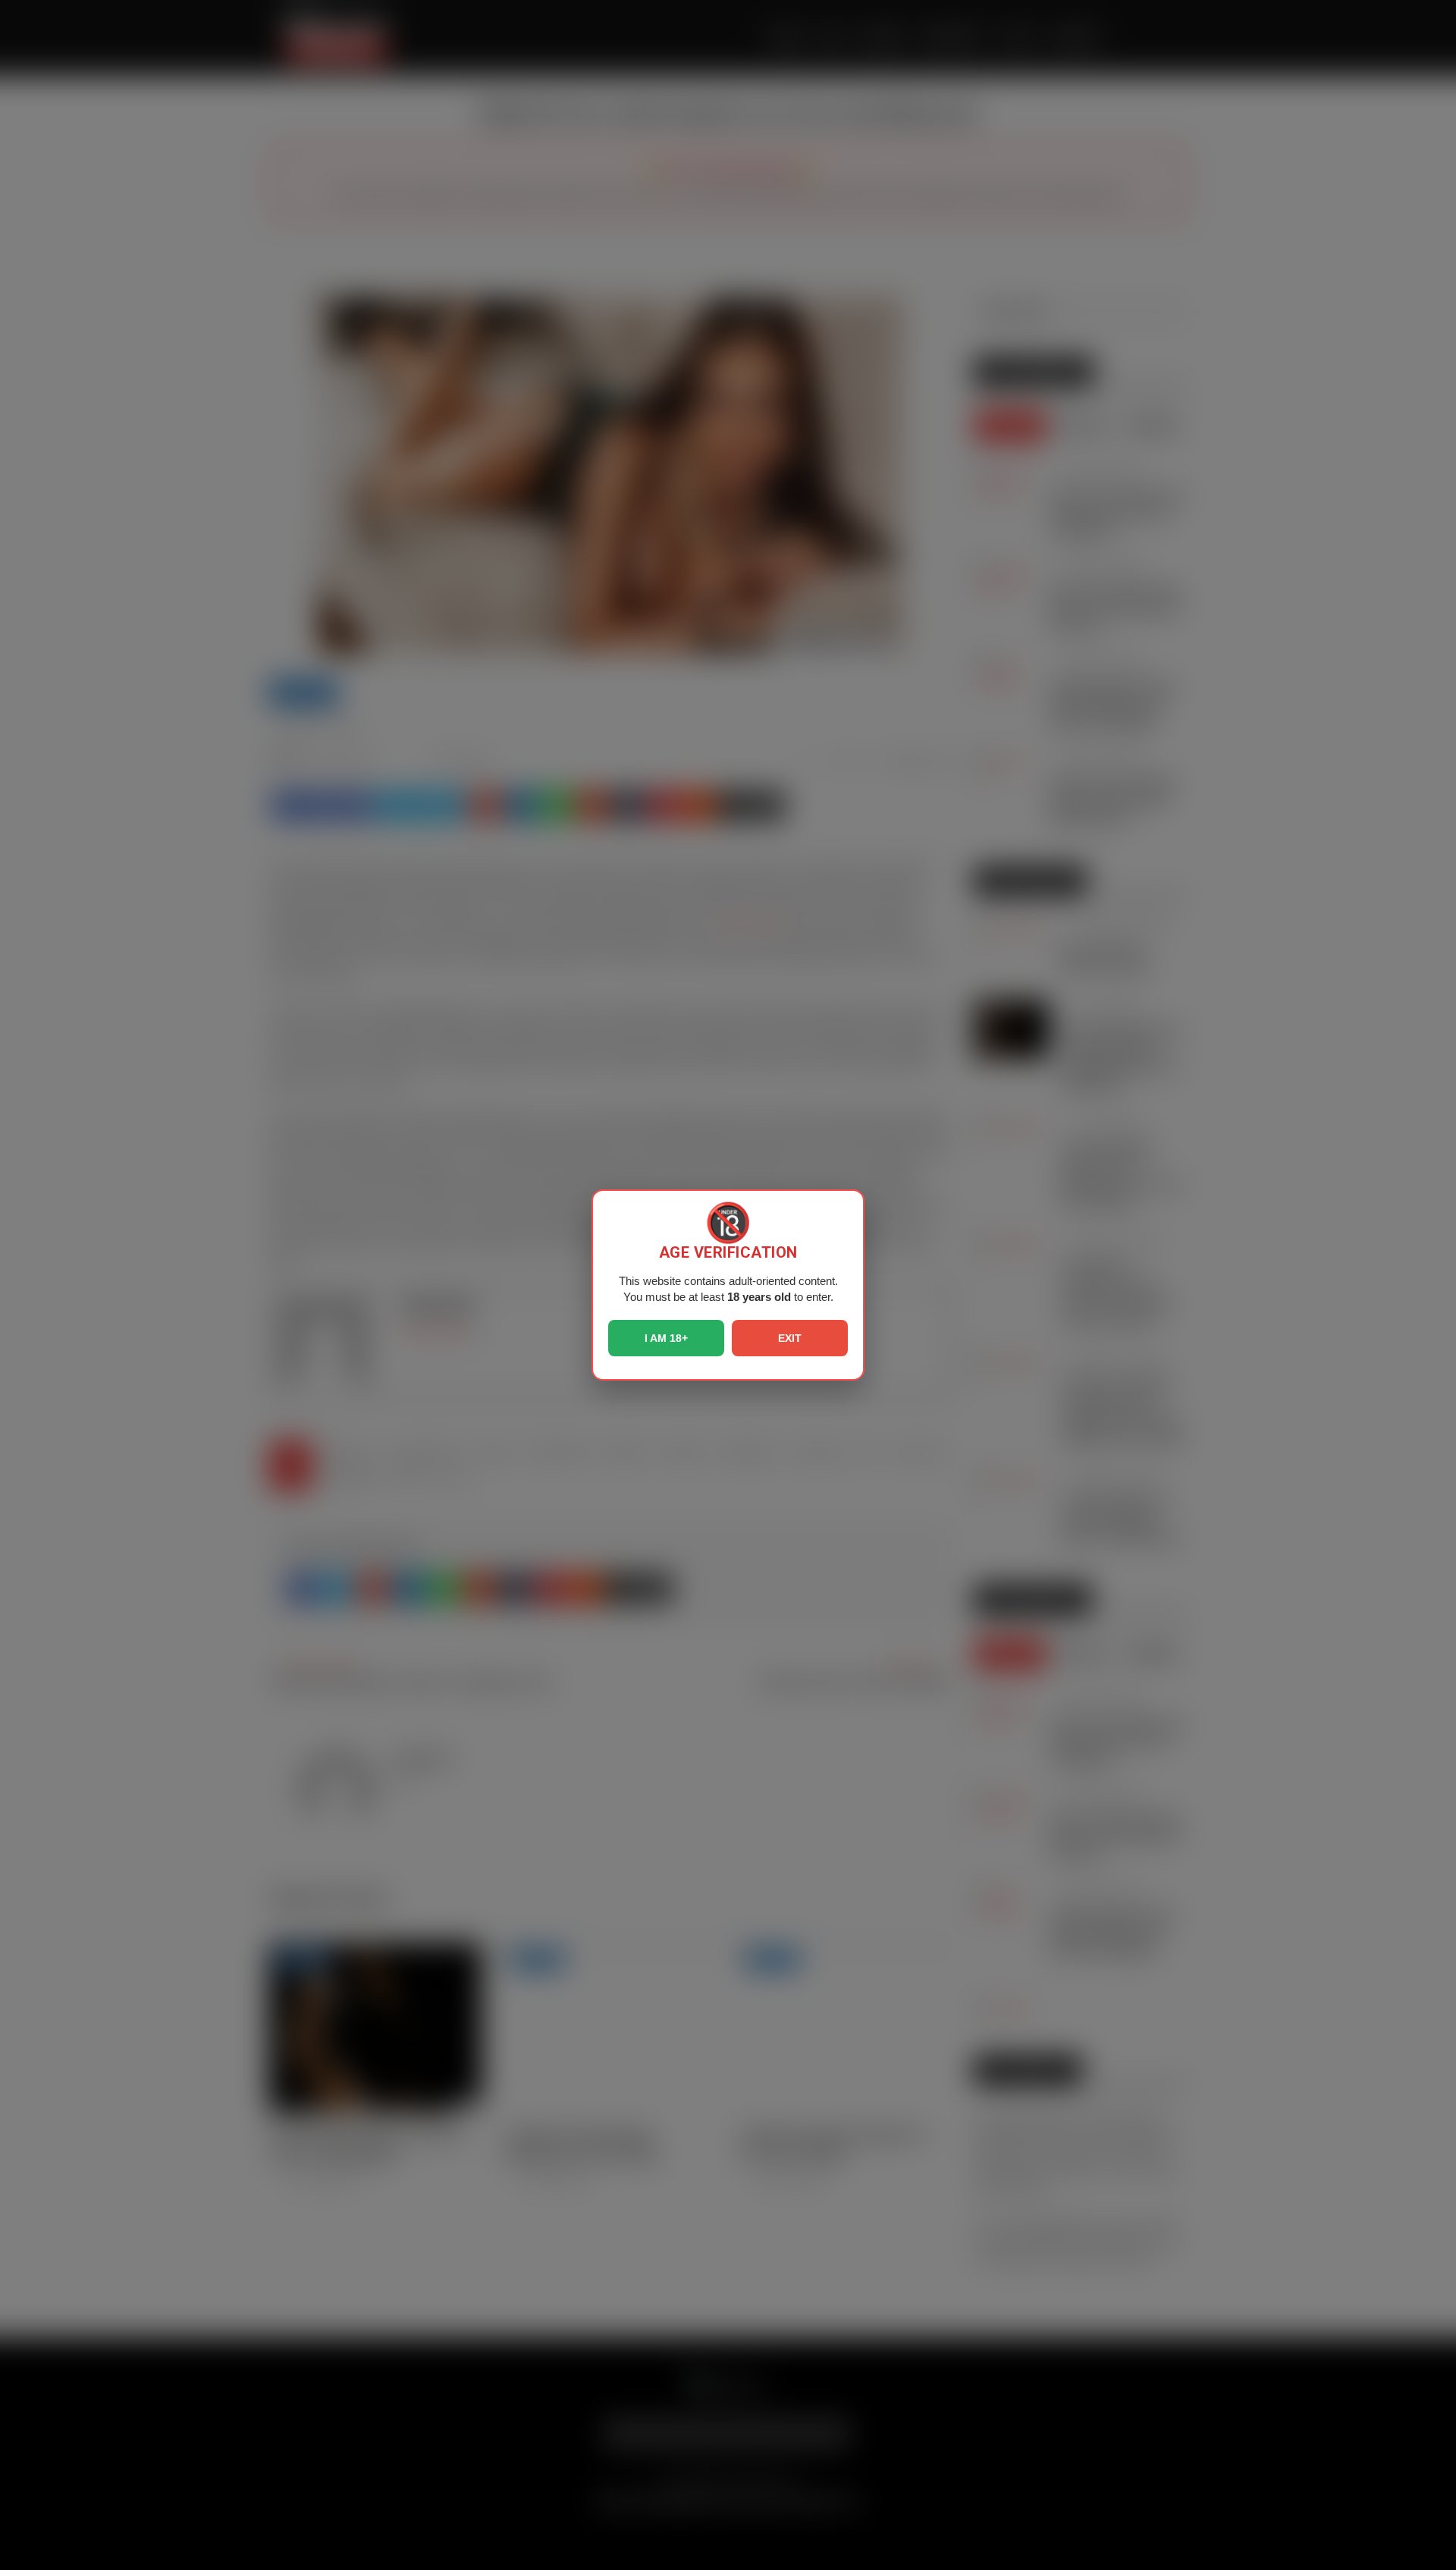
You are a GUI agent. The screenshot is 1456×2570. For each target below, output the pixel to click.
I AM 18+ (666, 1338)
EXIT (790, 1338)
